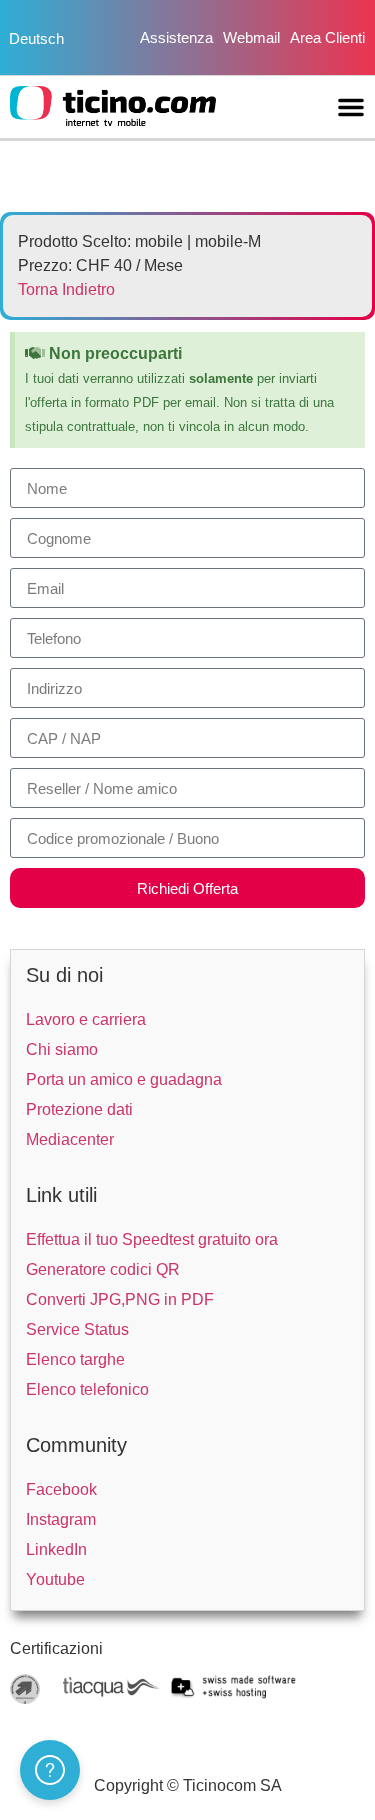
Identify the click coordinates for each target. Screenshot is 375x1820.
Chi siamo (62, 1049)
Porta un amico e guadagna (124, 1079)
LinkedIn (56, 1549)
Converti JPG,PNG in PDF (120, 1299)
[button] (351, 107)
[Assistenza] (50, 1770)
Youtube (55, 1579)
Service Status (77, 1329)
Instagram (61, 1519)
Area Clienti (327, 37)
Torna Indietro (66, 289)
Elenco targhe (75, 1359)
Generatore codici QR (103, 1269)
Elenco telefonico (87, 1389)
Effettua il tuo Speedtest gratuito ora (152, 1239)
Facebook (61, 1489)
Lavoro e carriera (86, 1019)
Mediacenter (70, 1139)
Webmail (251, 37)
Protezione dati (79, 1109)
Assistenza (176, 37)
